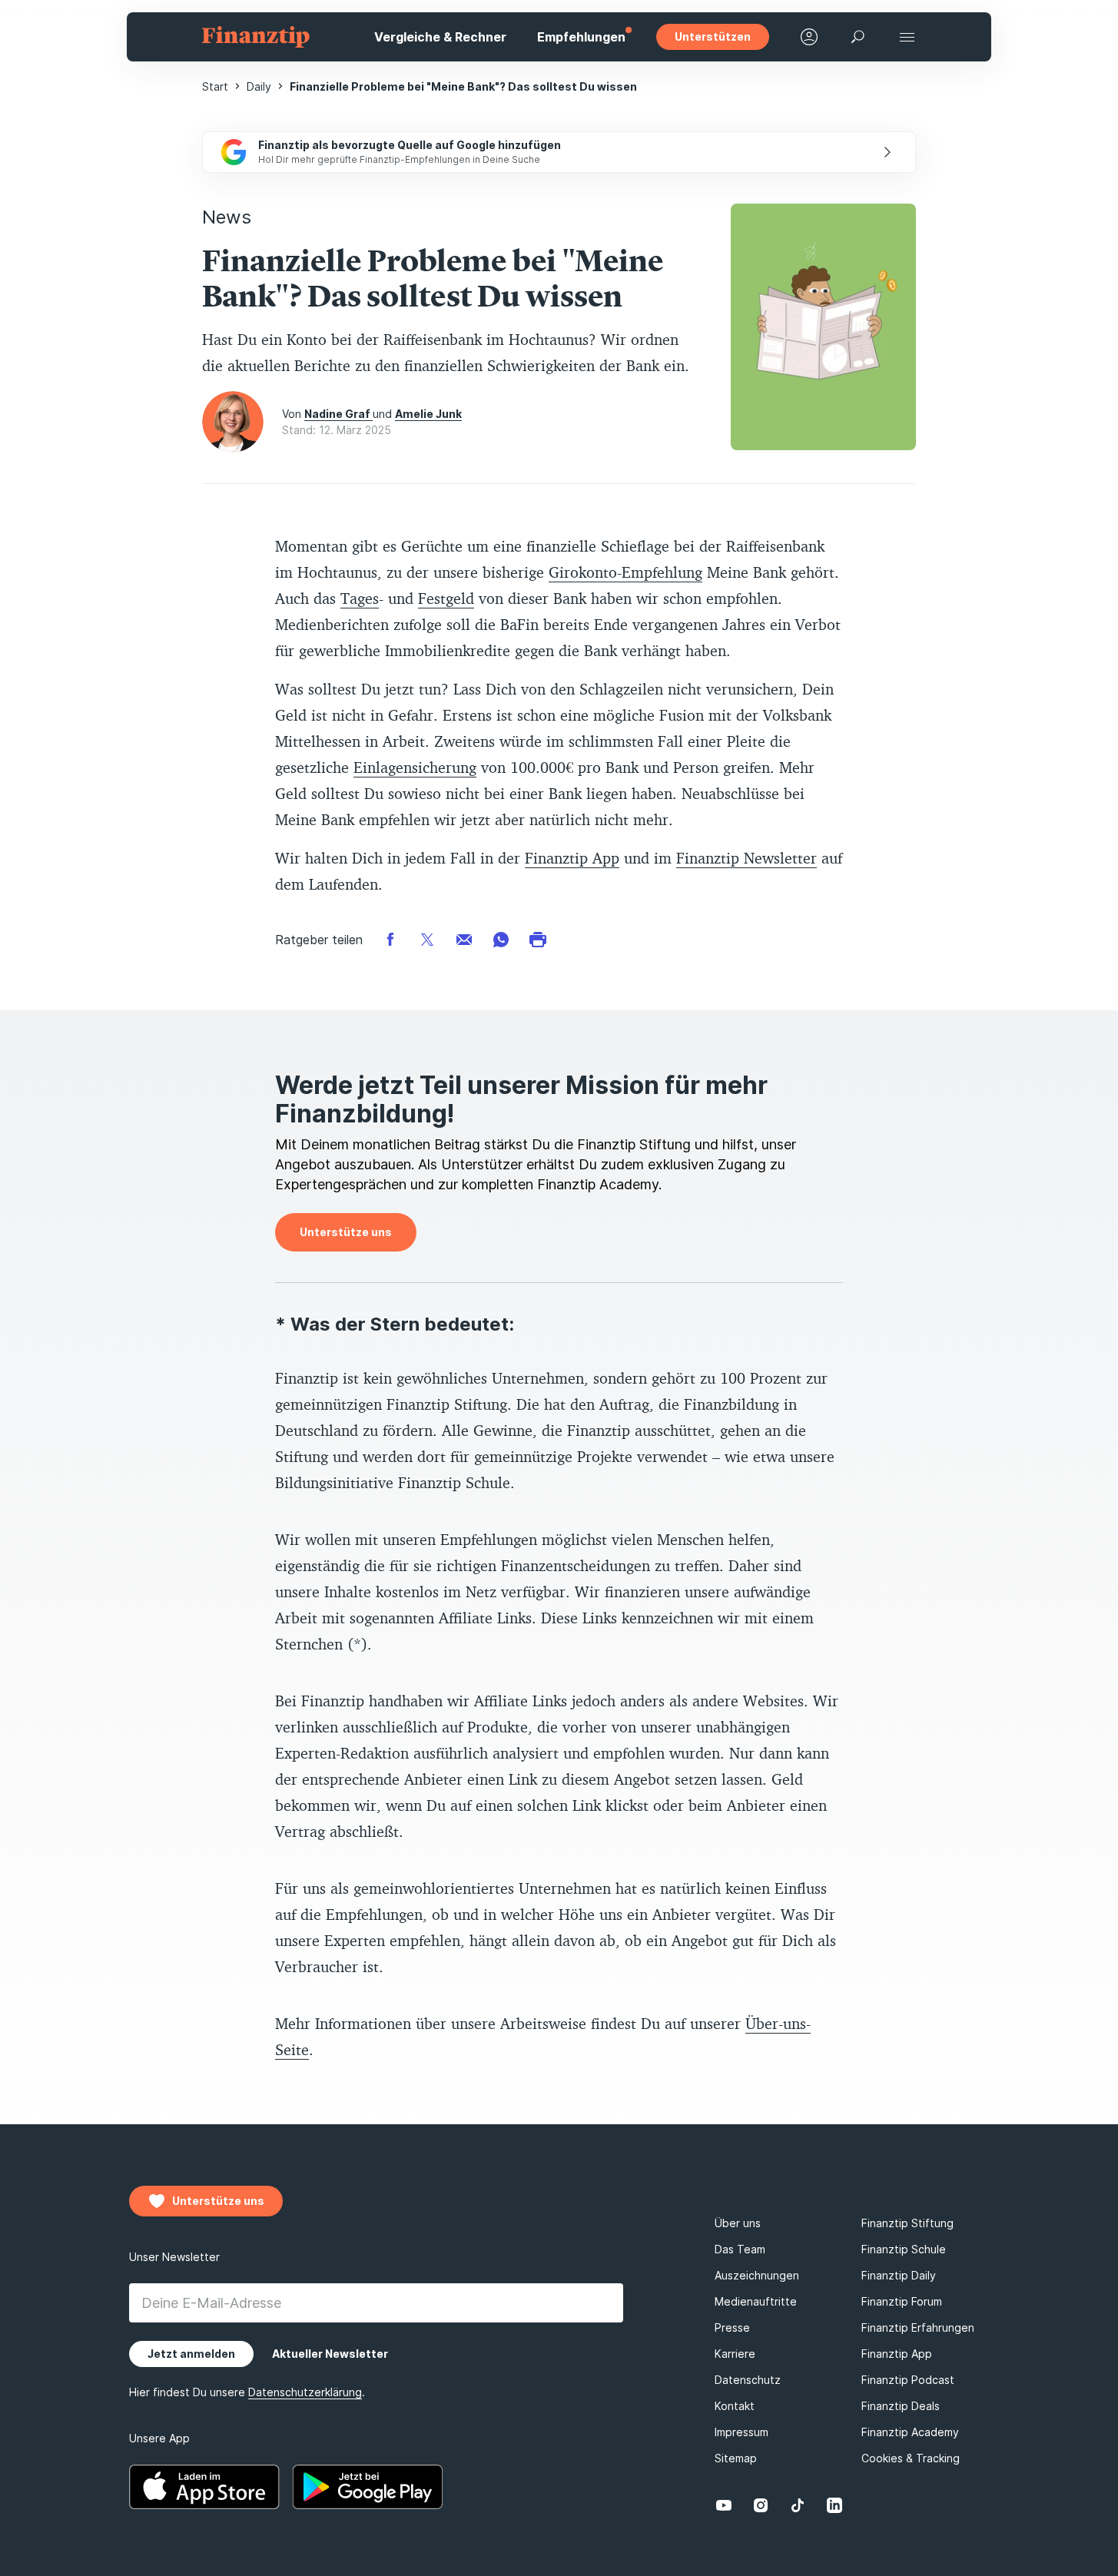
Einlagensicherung (415, 767)
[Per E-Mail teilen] (464, 938)
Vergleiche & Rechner (440, 37)
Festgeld (446, 598)
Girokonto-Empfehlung (625, 572)
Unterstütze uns (346, 1232)
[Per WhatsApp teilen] (501, 938)
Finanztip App (572, 858)
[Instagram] (761, 2505)
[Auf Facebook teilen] (390, 938)
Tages (360, 598)
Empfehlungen (581, 37)
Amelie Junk (428, 414)
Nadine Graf (338, 414)
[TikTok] (798, 2505)
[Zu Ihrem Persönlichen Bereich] (809, 37)
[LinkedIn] (834, 2505)
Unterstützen (713, 36)
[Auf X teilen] (427, 938)
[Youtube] (724, 2505)
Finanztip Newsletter (746, 858)
